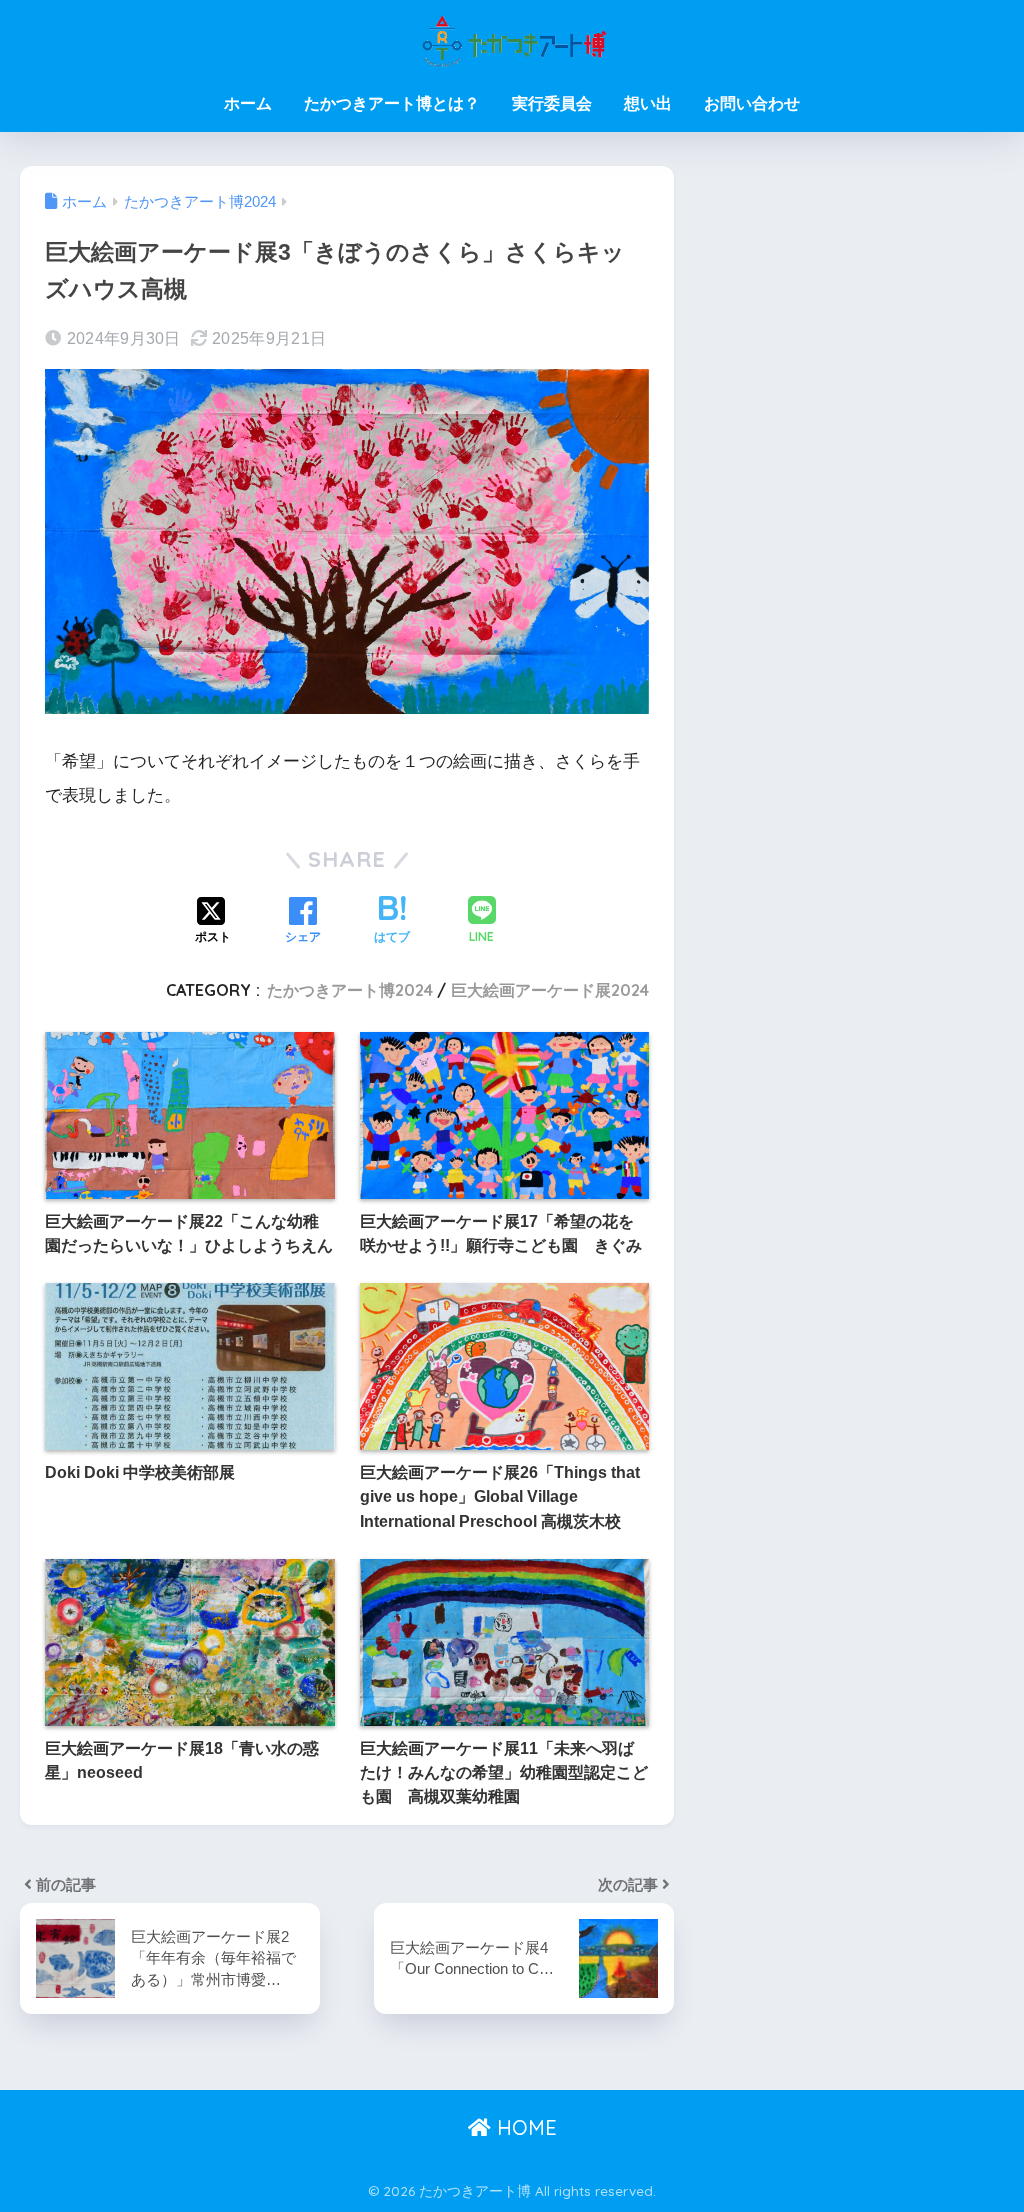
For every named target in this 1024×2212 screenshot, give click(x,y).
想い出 (648, 103)
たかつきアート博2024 (350, 990)
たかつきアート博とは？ (392, 103)
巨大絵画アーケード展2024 (550, 990)
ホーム (248, 103)
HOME (524, 2127)
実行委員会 (552, 103)
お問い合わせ (752, 103)
